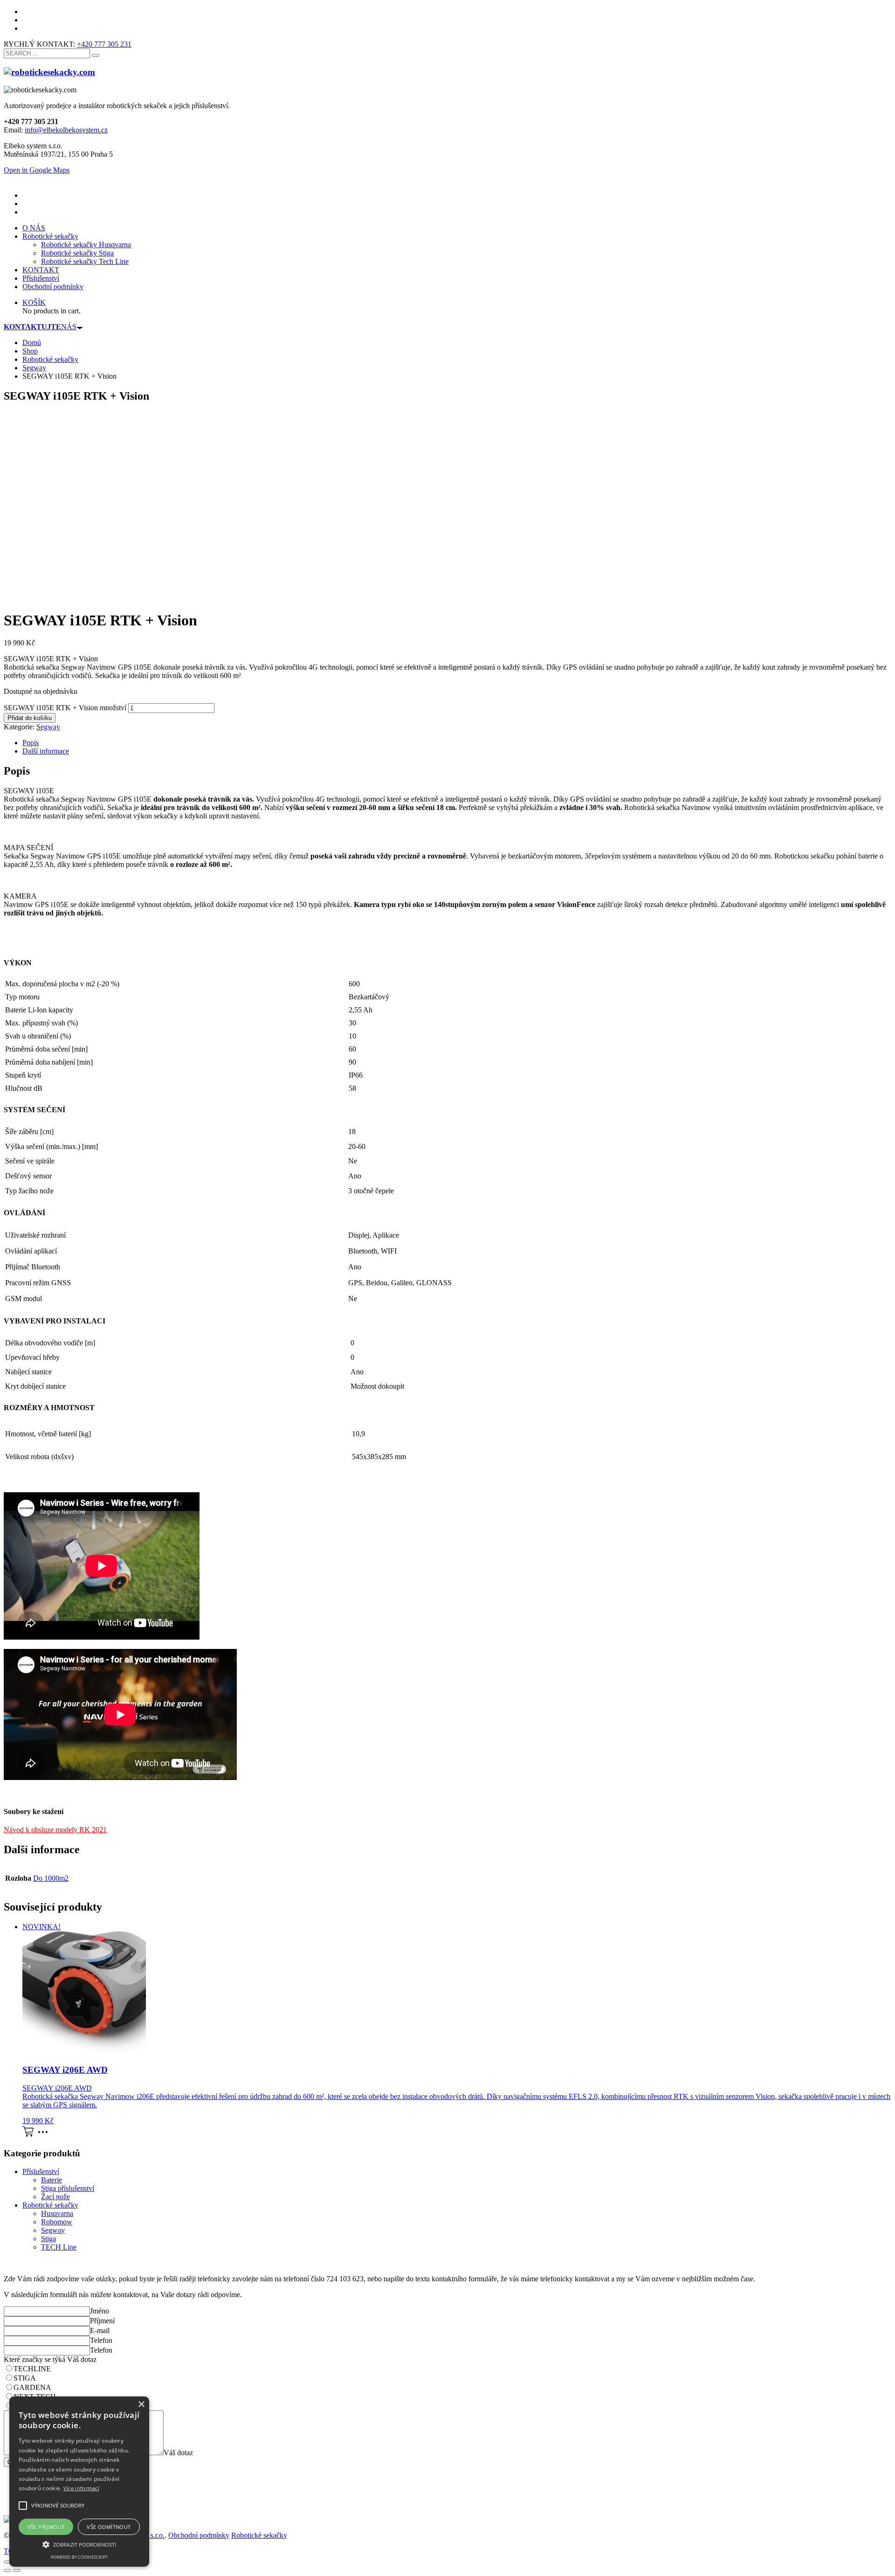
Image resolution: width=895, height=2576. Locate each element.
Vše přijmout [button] (46, 2527)
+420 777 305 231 (104, 44)
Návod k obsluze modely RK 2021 (55, 1830)
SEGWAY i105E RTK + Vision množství (65, 708)
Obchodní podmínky (199, 2535)
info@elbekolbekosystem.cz (66, 130)
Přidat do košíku (30, 718)
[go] (96, 55)
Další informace (46, 751)
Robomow (57, 2222)
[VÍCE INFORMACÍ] (45, 2135)
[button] (79, 2544)
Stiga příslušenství (68, 2188)
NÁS (40, 327)
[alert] (79, 2482)
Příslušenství (41, 2171)
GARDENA (32, 2387)
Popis (31, 743)
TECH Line (59, 2247)
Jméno (100, 2311)
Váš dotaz (178, 2453)
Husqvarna (57, 2213)
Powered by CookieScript (79, 2557)
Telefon (101, 2340)
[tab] (457, 743)
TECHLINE (32, 2369)
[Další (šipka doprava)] (17, 2570)
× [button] (141, 2405)
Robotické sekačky (50, 2205)
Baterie (52, 2180)
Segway (48, 727)
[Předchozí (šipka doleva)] (7, 2570)
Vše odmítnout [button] (109, 2527)
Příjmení (102, 2321)
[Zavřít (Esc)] (7, 2562)
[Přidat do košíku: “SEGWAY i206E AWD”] (28, 2135)
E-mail (100, 2330)
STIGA (25, 2378)
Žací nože (55, 2197)
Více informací (81, 2488)
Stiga (48, 2239)
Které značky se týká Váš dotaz (50, 2359)
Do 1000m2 (51, 1878)
